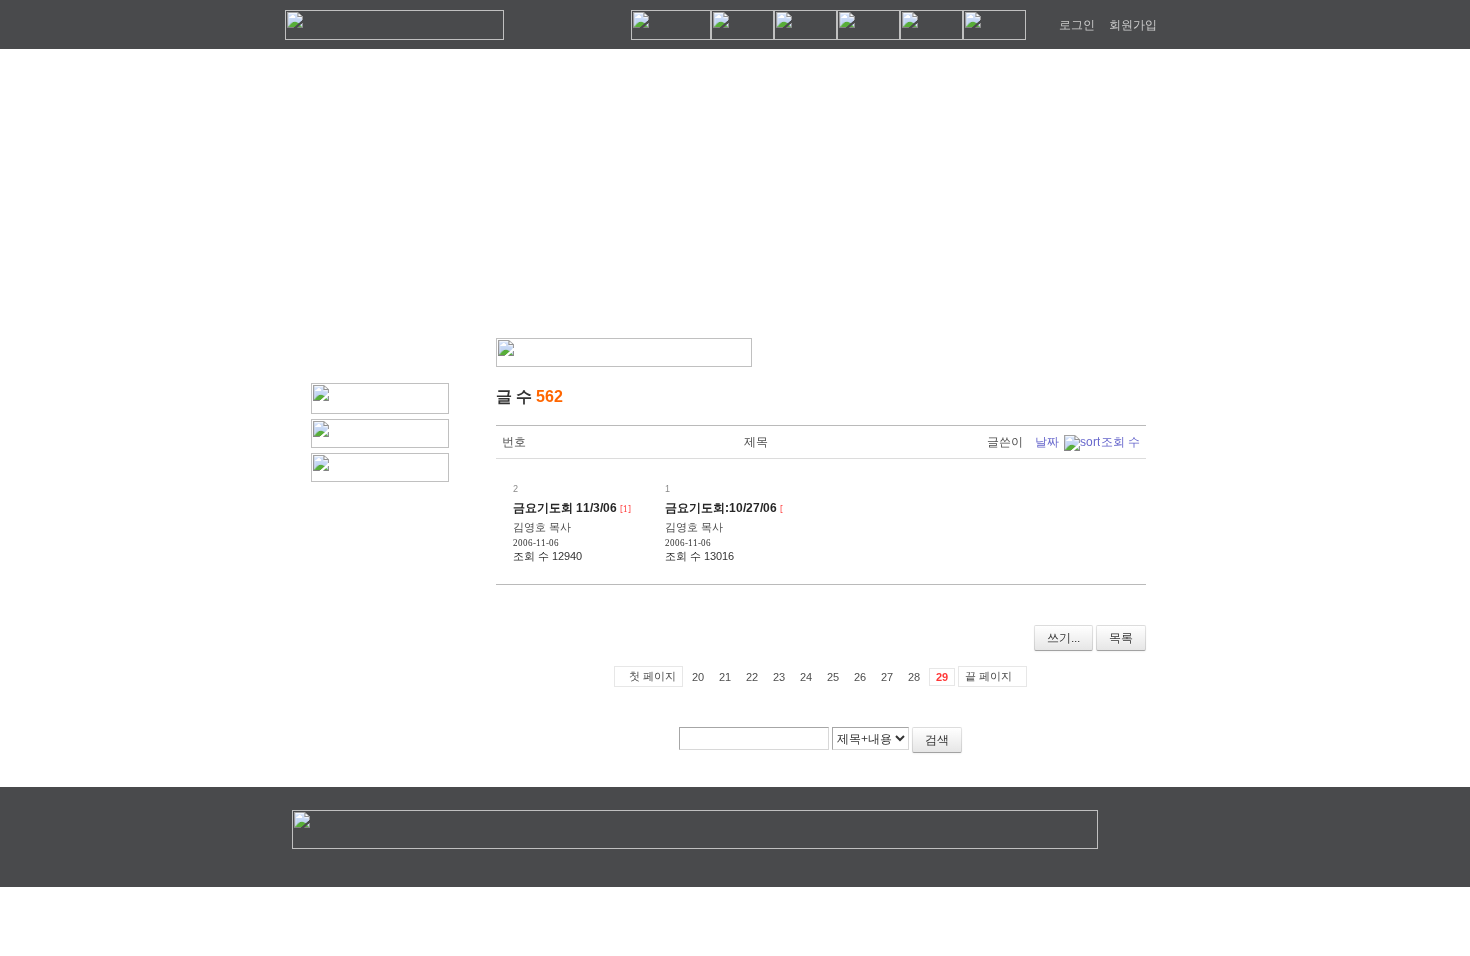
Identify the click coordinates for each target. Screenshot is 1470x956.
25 (833, 677)
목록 (1121, 638)
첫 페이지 (652, 676)
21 (725, 677)
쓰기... (1063, 638)
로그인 (1077, 25)
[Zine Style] (1108, 398)
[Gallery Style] (1134, 398)
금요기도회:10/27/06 (721, 508)
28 (914, 677)
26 (860, 677)
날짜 (1047, 442)
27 (887, 677)
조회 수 (1120, 442)
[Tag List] (1123, 747)
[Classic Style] (1082, 398)
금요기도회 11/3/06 (565, 508)
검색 (937, 740)
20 (698, 677)
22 (752, 677)
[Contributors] (1093, 747)
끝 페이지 (988, 676)
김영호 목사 (542, 527)
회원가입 (1133, 25)
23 (779, 677)
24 (806, 677)
